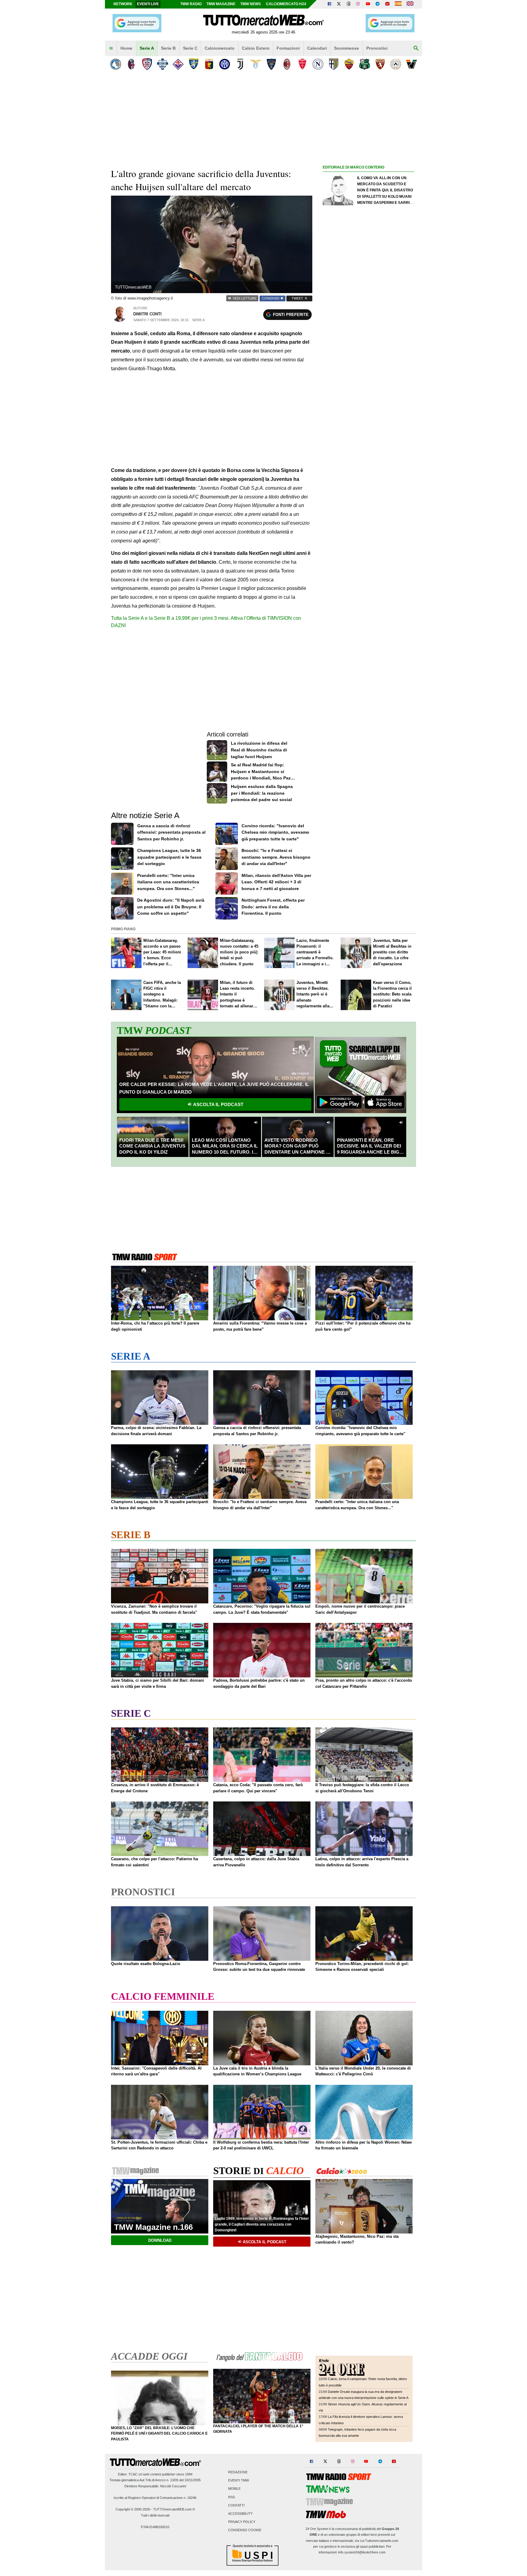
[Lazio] (256, 64)
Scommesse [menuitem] (346, 48)
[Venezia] (411, 64)
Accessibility (240, 2514)
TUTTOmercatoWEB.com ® (174, 2509)
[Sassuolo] (365, 64)
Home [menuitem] (126, 48)
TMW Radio (191, 4)
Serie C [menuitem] (190, 48)
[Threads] (349, 4)
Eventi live (148, 4)
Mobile (234, 2489)
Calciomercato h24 (286, 4)
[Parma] (333, 64)
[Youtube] (368, 4)
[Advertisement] (368, 407)
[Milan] (287, 64)
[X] (339, 4)
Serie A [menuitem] (147, 48)
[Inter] (225, 64)
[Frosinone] (194, 64)
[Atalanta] (116, 64)
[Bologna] (131, 64)
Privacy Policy (242, 2522)
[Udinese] (396, 64)
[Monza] (302, 64)
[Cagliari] (147, 64)
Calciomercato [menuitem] (220, 48)
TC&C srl (135, 2474)
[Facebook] (329, 4)
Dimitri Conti (147, 314)
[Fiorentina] (178, 64)
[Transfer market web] (410, 4)
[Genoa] (209, 64)
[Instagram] (358, 4)
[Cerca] (416, 48)
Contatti (236, 2505)
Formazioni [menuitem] (288, 48)
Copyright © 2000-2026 (133, 2509)
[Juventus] (240, 64)
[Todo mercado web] (398, 4)
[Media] (387, 4)
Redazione (238, 2472)
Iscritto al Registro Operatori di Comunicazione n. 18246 (155, 2498)
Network (123, 4)
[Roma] (349, 64)
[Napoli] (318, 64)
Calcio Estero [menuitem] (256, 48)
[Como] (162, 64)
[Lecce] (271, 64)
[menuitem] (111, 48)
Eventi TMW (238, 2481)
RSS (231, 2497)
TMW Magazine (221, 4)
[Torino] (380, 64)
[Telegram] (378, 4)
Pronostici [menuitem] (377, 48)
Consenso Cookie (245, 2530)
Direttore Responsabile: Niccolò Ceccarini (155, 2486)
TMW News (251, 4)
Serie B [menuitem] (168, 48)
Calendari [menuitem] (317, 48)
